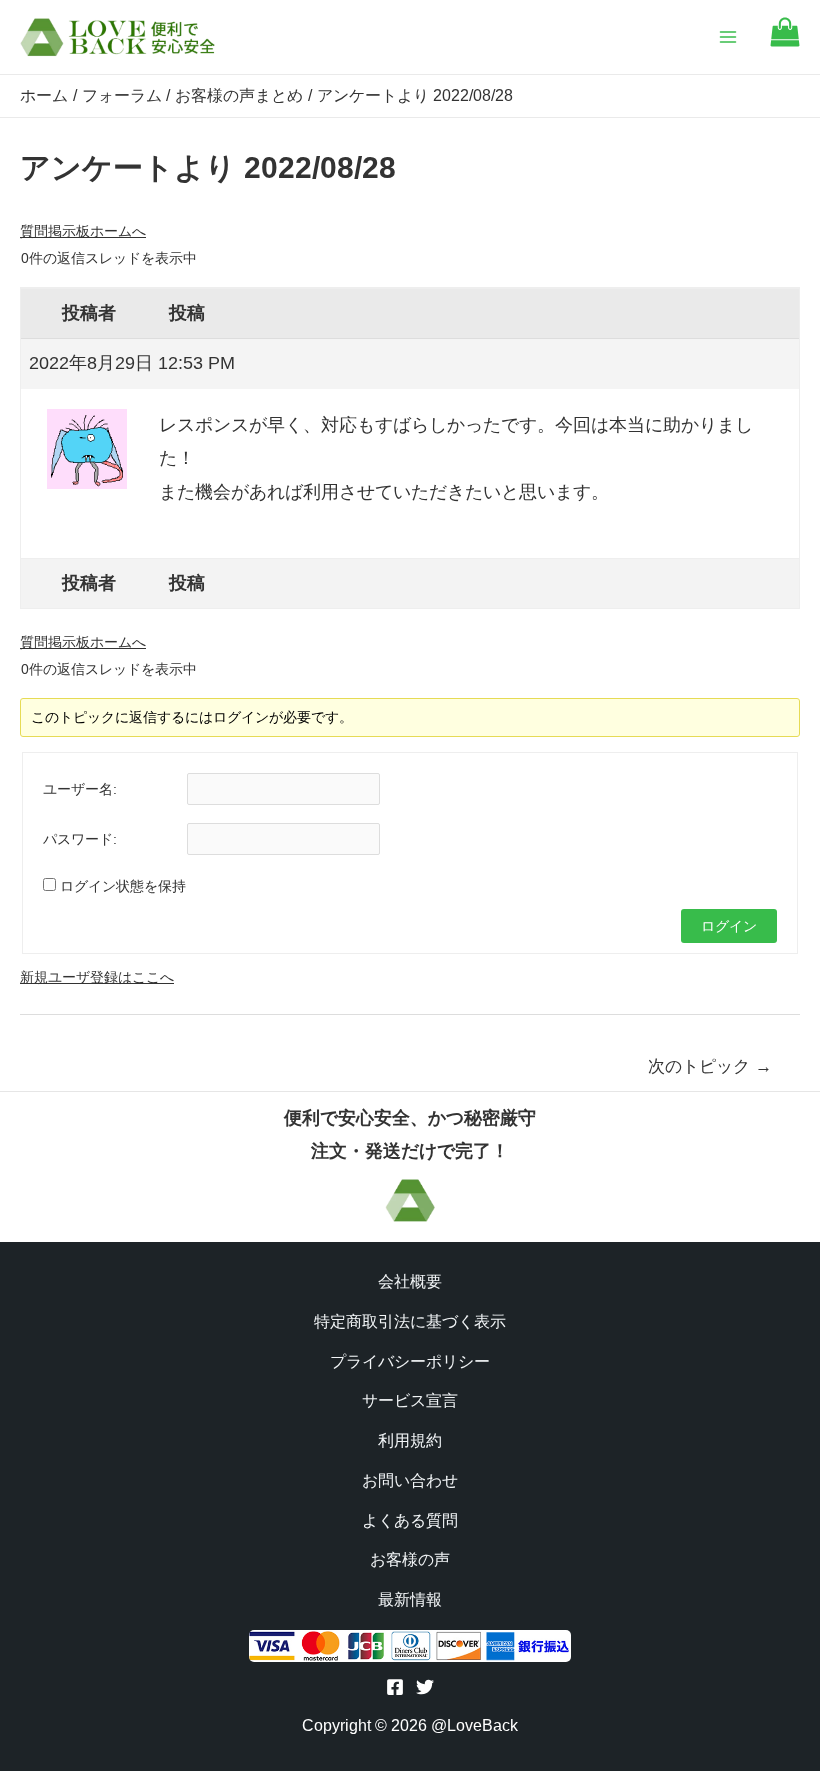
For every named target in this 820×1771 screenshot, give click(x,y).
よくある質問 (410, 1520)
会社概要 (410, 1281)
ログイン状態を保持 (123, 886)
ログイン (729, 926)
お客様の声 (410, 1559)
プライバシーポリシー (410, 1361)
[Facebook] (395, 1687)
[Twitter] (425, 1687)
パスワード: (80, 839)
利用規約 (410, 1440)
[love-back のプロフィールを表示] (87, 442)
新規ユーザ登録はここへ (97, 977)
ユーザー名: (80, 789)
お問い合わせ (410, 1480)
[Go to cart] (785, 41)
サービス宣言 (410, 1400)
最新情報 (410, 1599)
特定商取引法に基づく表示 (410, 1321)
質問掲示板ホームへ (83, 231)
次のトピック (710, 1066)
